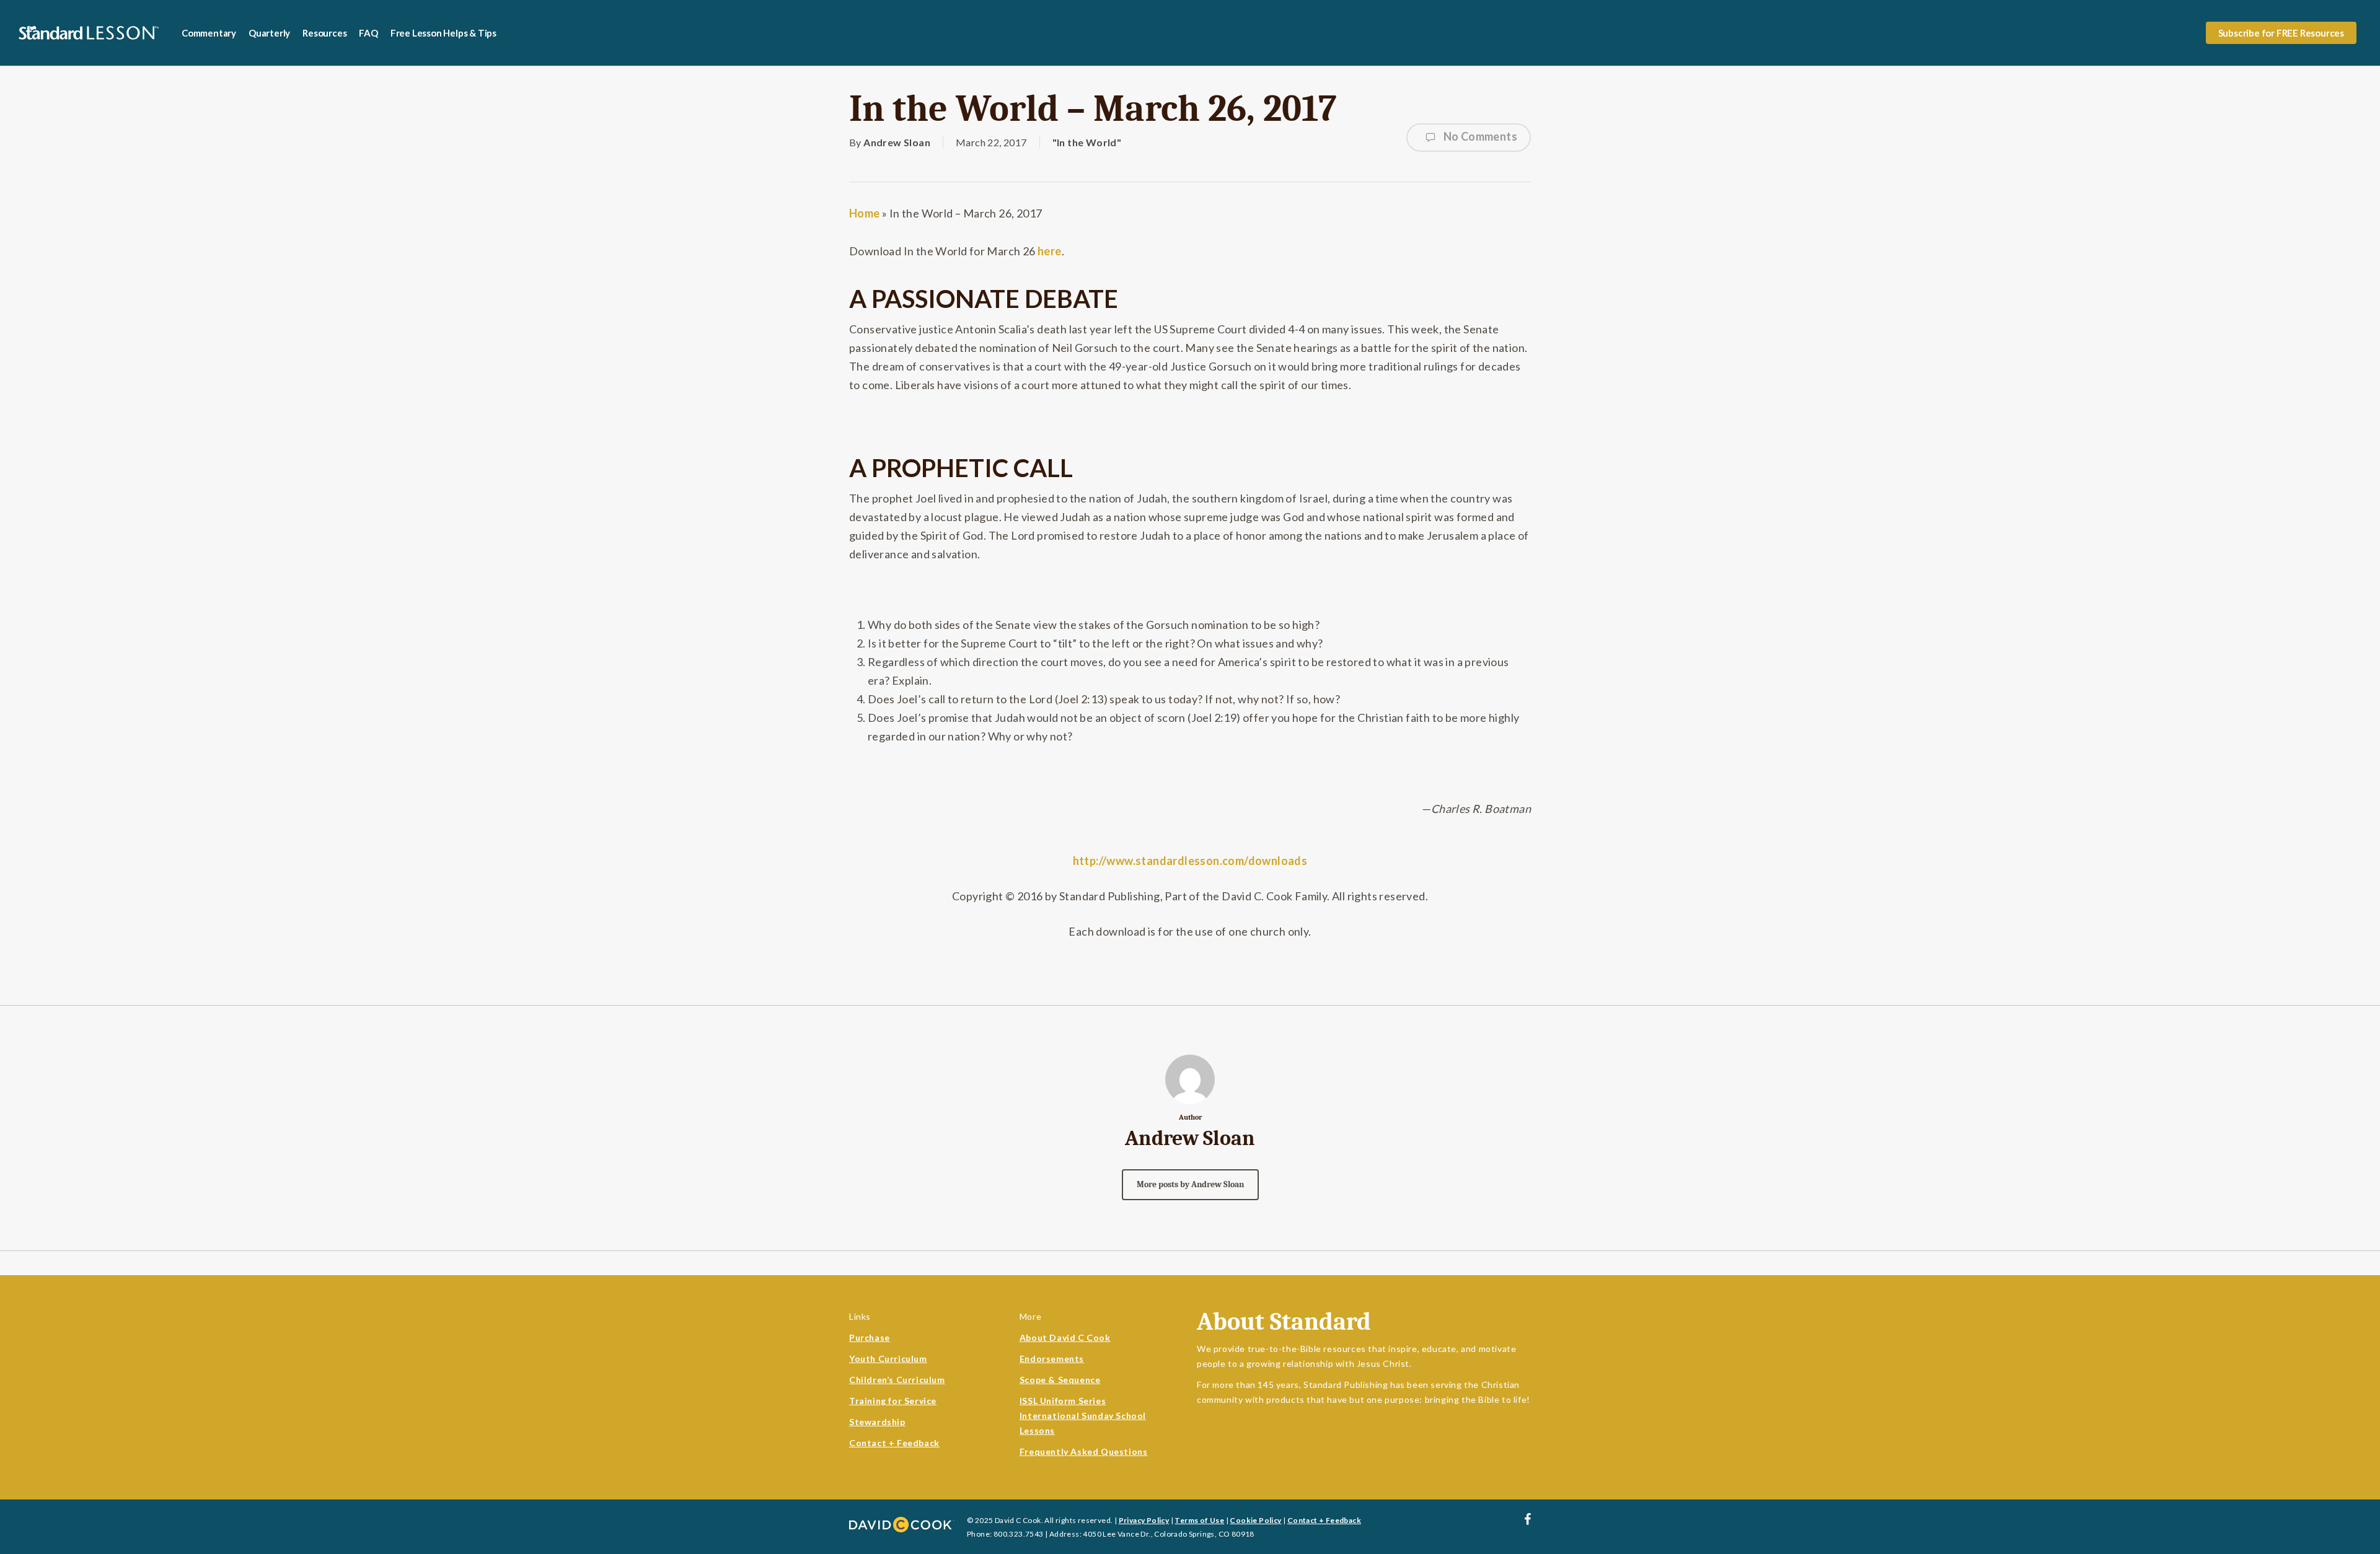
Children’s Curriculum (897, 1380)
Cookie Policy (1255, 1520)
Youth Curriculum (888, 1359)
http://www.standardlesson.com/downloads (1190, 861)
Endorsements (1052, 1359)
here (1050, 251)
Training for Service (893, 1401)
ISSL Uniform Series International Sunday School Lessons (1083, 1416)
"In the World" (1087, 142)
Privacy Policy (1144, 1520)
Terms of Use (1199, 1520)
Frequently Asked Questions (1084, 1451)
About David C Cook (1065, 1337)
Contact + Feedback (894, 1443)
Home (865, 213)
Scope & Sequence (1060, 1380)
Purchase (870, 1337)
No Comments (1479, 136)
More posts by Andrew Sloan (1190, 1184)
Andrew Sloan (897, 142)
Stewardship (877, 1422)
